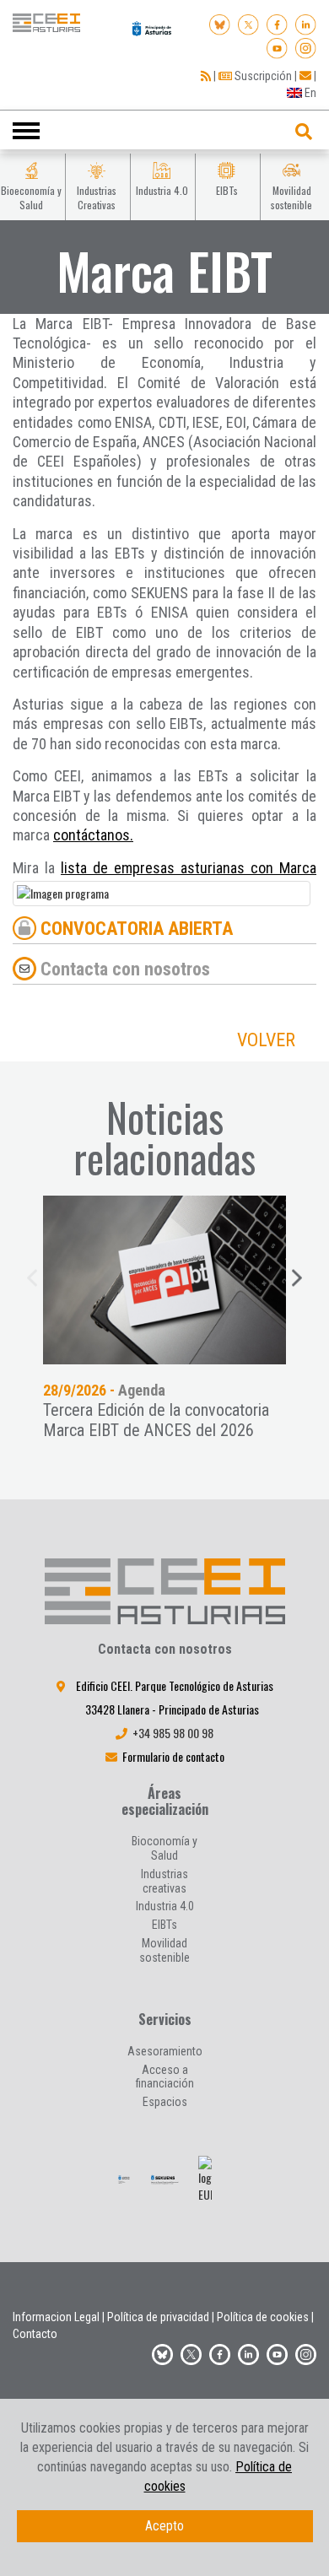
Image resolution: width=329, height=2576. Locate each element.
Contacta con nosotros (125, 968)
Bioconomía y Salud (164, 1848)
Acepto (164, 2526)
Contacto (35, 2334)
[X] (248, 23)
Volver (266, 1040)
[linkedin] (306, 23)
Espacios (165, 2102)
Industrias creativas (164, 1881)
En (309, 93)
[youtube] (277, 46)
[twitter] (191, 2352)
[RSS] (206, 76)
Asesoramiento (165, 2051)
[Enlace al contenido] (164, 1280)
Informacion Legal (56, 2317)
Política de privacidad (158, 2317)
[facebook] (277, 23)
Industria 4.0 (165, 1906)
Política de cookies (263, 2317)
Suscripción (262, 76)
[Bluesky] (220, 23)
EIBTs (164, 1925)
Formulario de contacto (173, 1756)
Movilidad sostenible (164, 1950)
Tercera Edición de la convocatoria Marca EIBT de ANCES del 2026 (156, 1420)
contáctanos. (93, 835)
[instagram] (306, 46)
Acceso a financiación (165, 2077)
